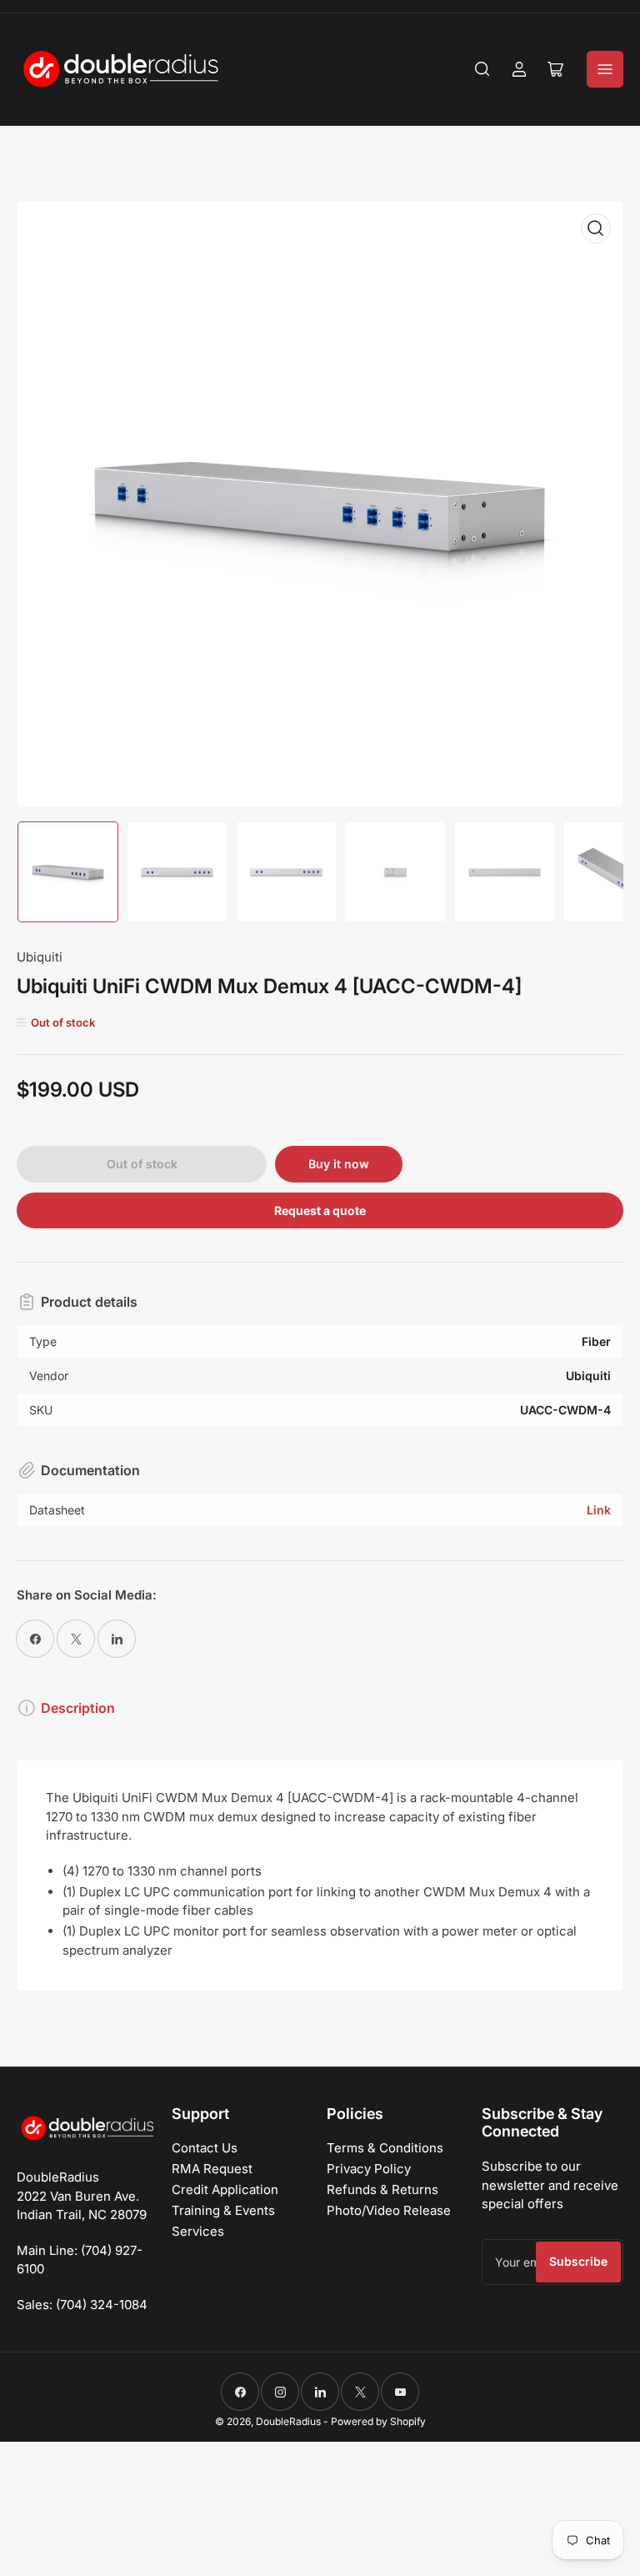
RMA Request (212, 2169)
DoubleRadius (288, 2421)
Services (198, 2231)
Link (599, 1510)
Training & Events (223, 2210)
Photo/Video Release (389, 2210)
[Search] (482, 69)
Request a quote (320, 1210)
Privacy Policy (369, 2169)
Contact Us (205, 2148)
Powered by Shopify (378, 2421)
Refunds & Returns (382, 2189)
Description (78, 1708)
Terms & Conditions (385, 2148)
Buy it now (339, 1164)
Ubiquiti (40, 957)
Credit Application (225, 2189)
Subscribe (578, 2261)
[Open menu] (605, 69)
